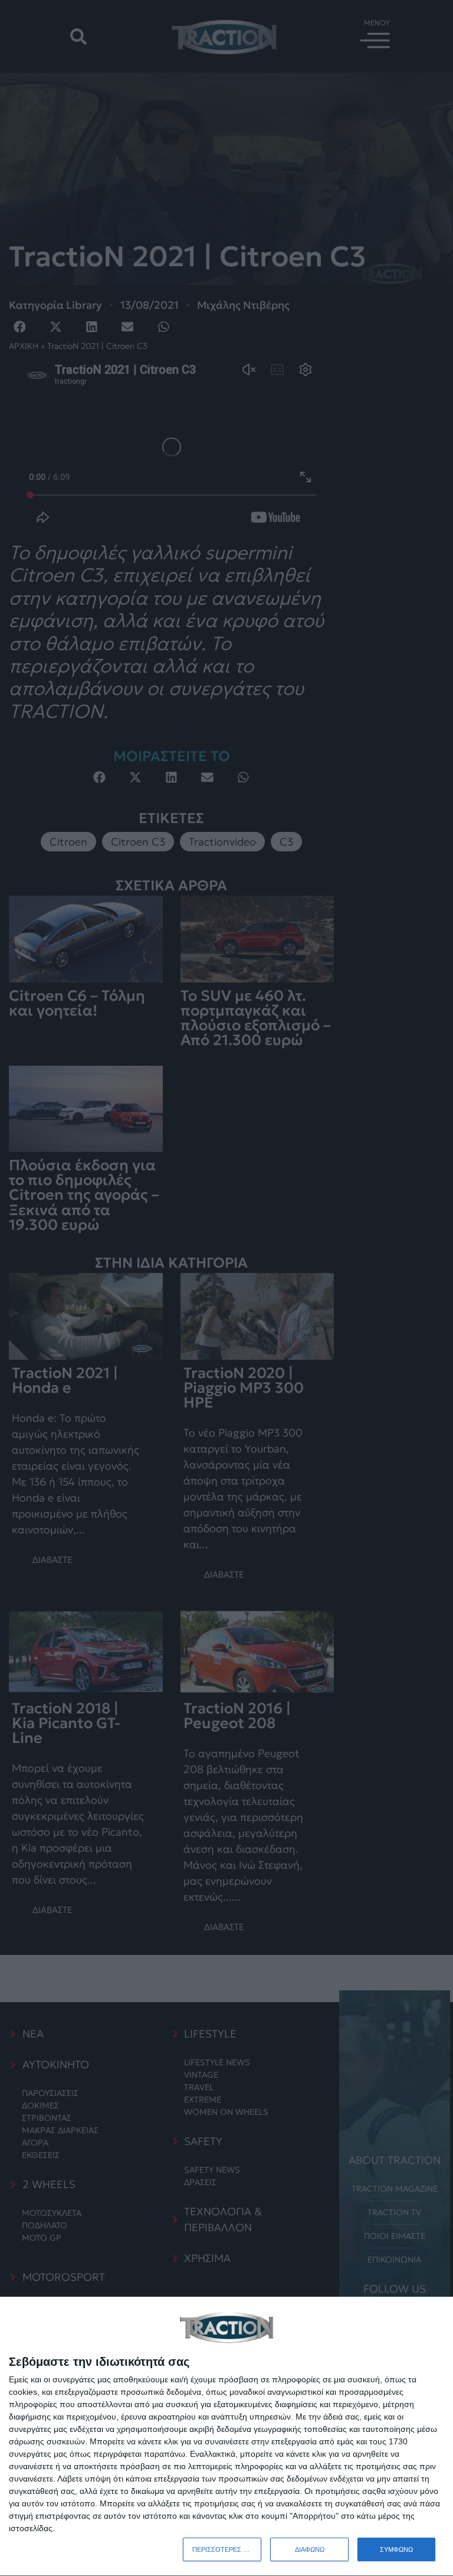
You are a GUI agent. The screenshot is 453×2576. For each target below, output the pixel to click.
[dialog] (226, 2437)
